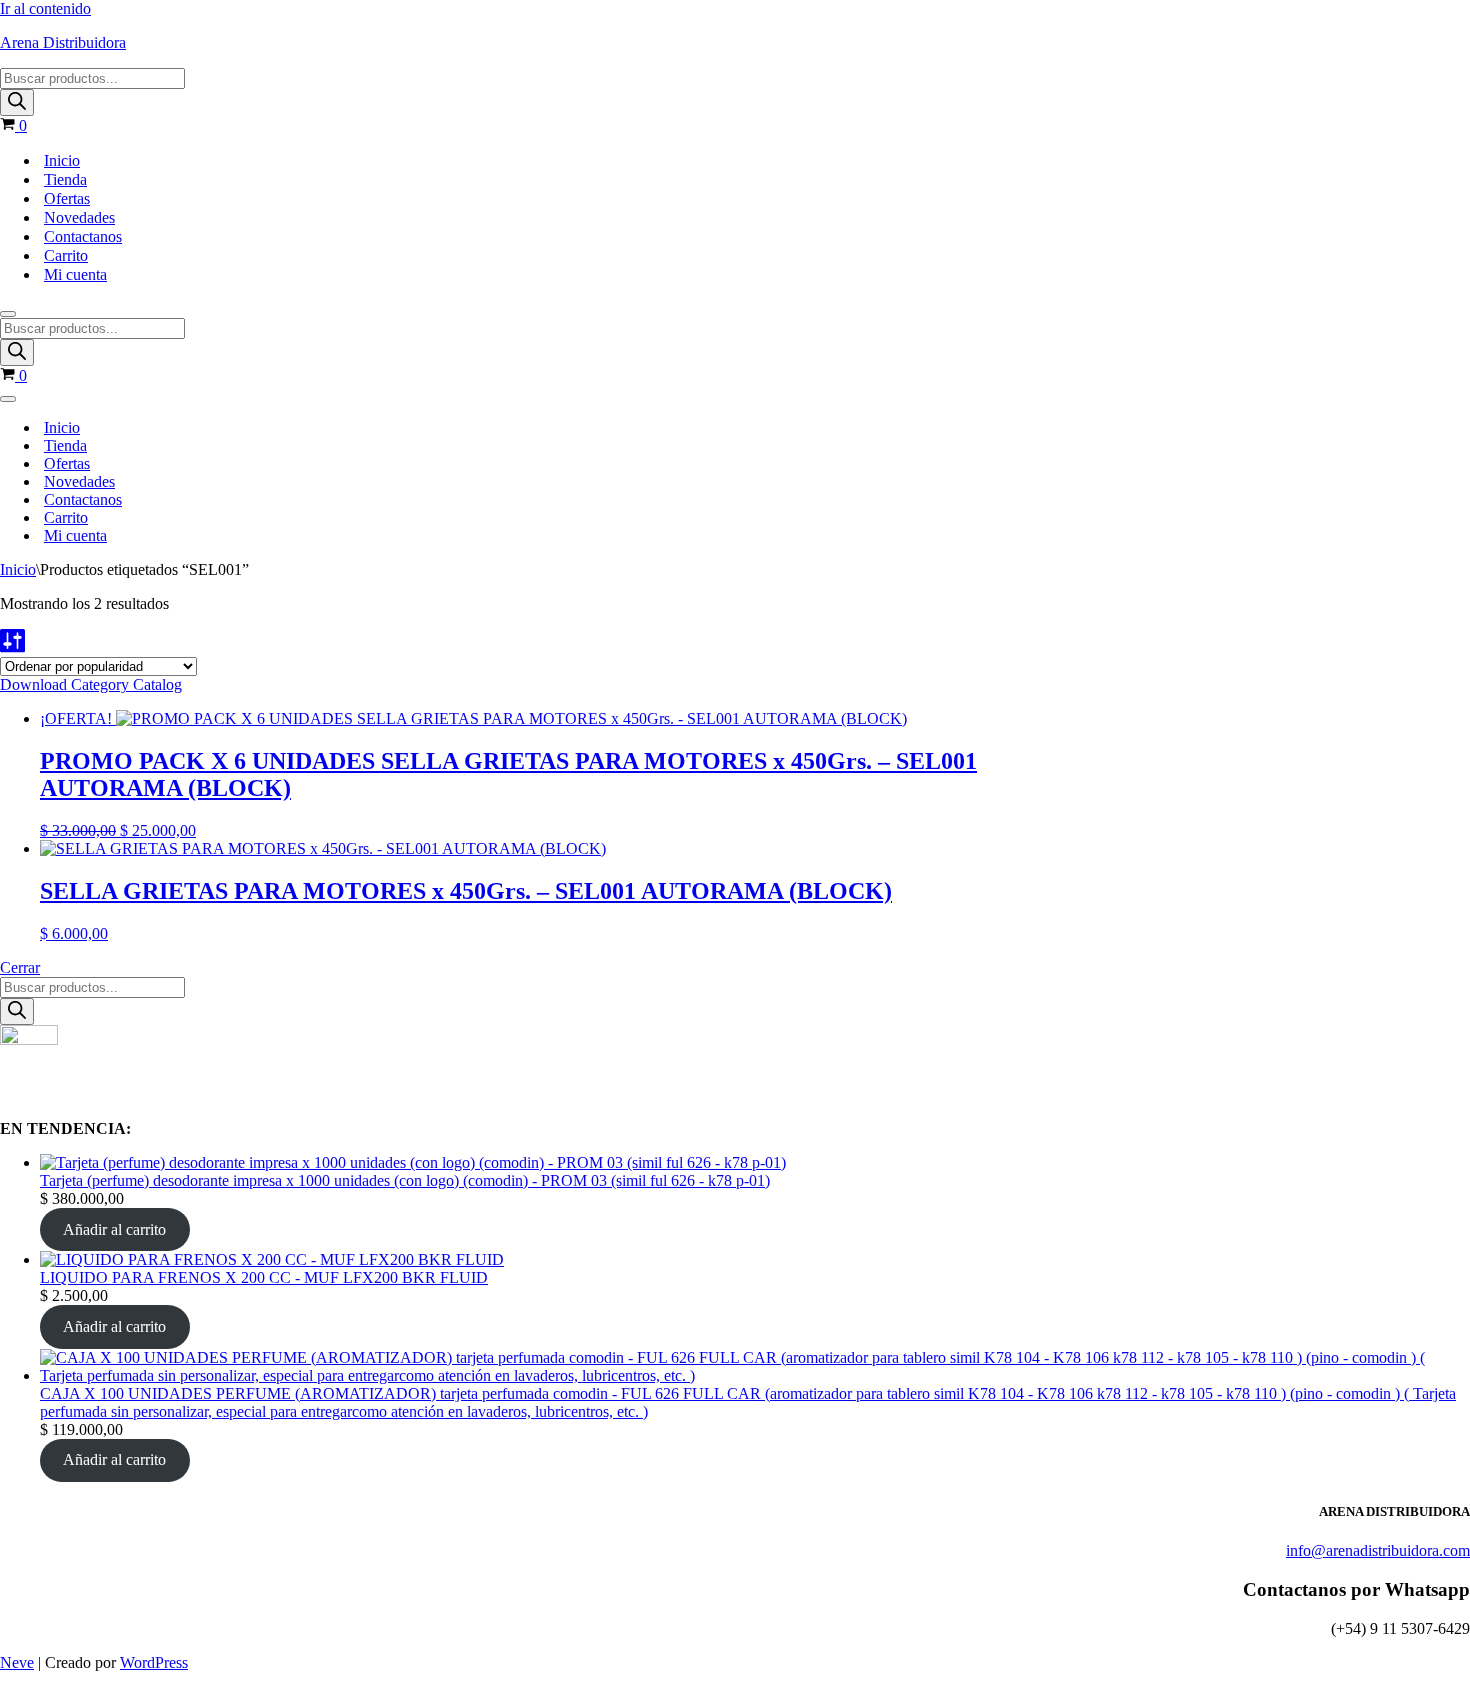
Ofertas (67, 198)
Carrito (66, 255)
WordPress (154, 1662)
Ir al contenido (45, 8)
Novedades (79, 217)
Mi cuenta (75, 274)
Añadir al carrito (114, 1229)
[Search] (17, 102)
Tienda (65, 179)
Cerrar (20, 967)
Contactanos (83, 236)
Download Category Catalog (91, 684)
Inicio (62, 160)
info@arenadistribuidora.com (1378, 1550)
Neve (17, 1662)
